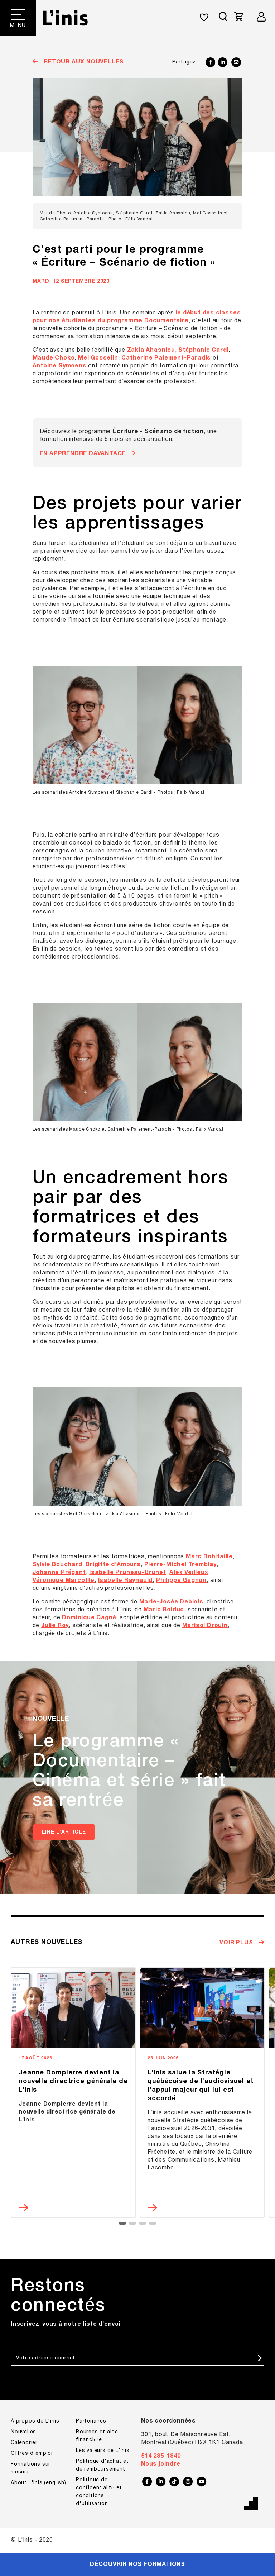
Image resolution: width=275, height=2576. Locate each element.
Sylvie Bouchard (57, 1565)
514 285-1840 (161, 2456)
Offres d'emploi (32, 2454)
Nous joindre (161, 2464)
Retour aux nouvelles (83, 62)
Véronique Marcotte (64, 1581)
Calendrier (24, 2443)
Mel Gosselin (98, 358)
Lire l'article (64, 1832)
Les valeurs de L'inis (103, 2451)
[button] (122, 2223)
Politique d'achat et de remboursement (102, 2465)
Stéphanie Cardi (203, 350)
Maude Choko (54, 358)
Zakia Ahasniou (151, 350)
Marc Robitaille (209, 1557)
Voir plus (237, 1943)
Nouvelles (23, 2432)
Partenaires (91, 2421)
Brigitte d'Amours (113, 1565)
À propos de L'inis (35, 2421)
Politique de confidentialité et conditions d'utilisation (99, 2492)
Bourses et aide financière (97, 2436)
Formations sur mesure (31, 2468)
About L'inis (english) (38, 2483)
